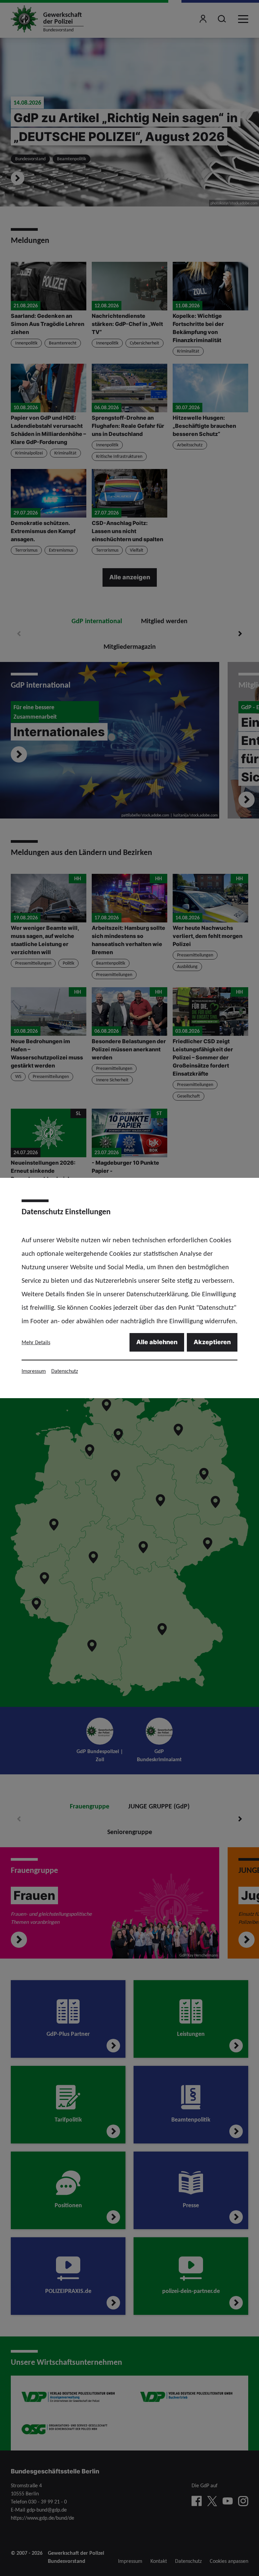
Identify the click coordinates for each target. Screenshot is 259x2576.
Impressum (34, 1371)
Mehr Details (36, 1342)
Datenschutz (65, 1371)
